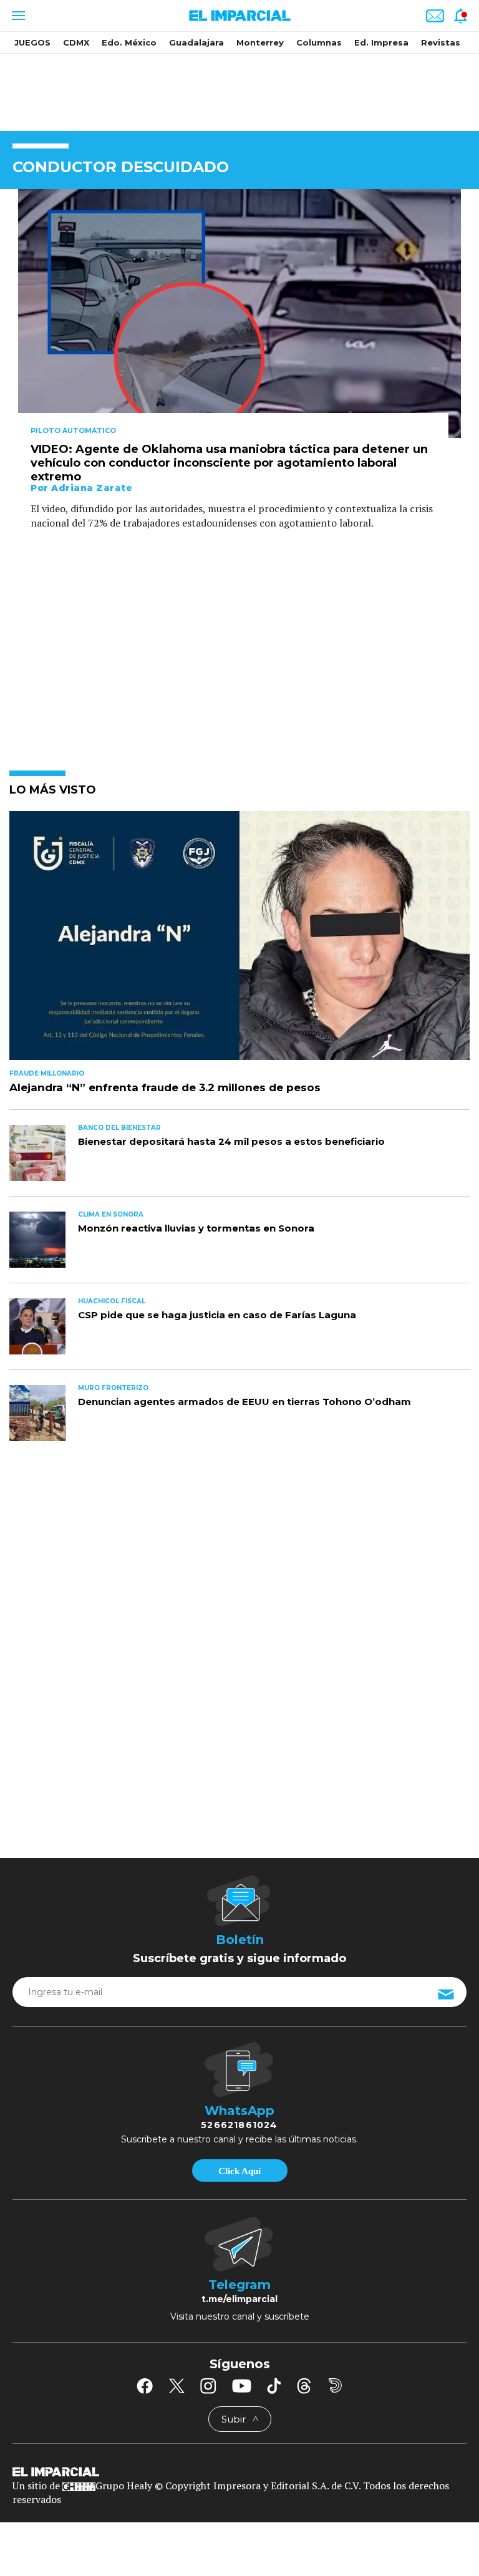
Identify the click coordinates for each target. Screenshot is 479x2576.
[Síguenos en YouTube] (242, 2386)
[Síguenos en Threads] (304, 2386)
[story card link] (239, 313)
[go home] (239, 2471)
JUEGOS (32, 42)
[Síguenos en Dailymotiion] (335, 2385)
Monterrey (260, 42)
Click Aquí (239, 2171)
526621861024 (239, 2125)
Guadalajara (196, 42)
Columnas (319, 42)
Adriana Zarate (92, 488)
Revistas (441, 42)
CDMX (76, 42)
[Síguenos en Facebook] (145, 2386)
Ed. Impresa (381, 42)
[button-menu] (17, 16)
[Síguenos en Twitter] (177, 2386)
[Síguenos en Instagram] (208, 2386)
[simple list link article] (239, 940)
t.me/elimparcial (239, 2299)
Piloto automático (73, 430)
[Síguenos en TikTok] (274, 2386)
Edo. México (129, 42)
